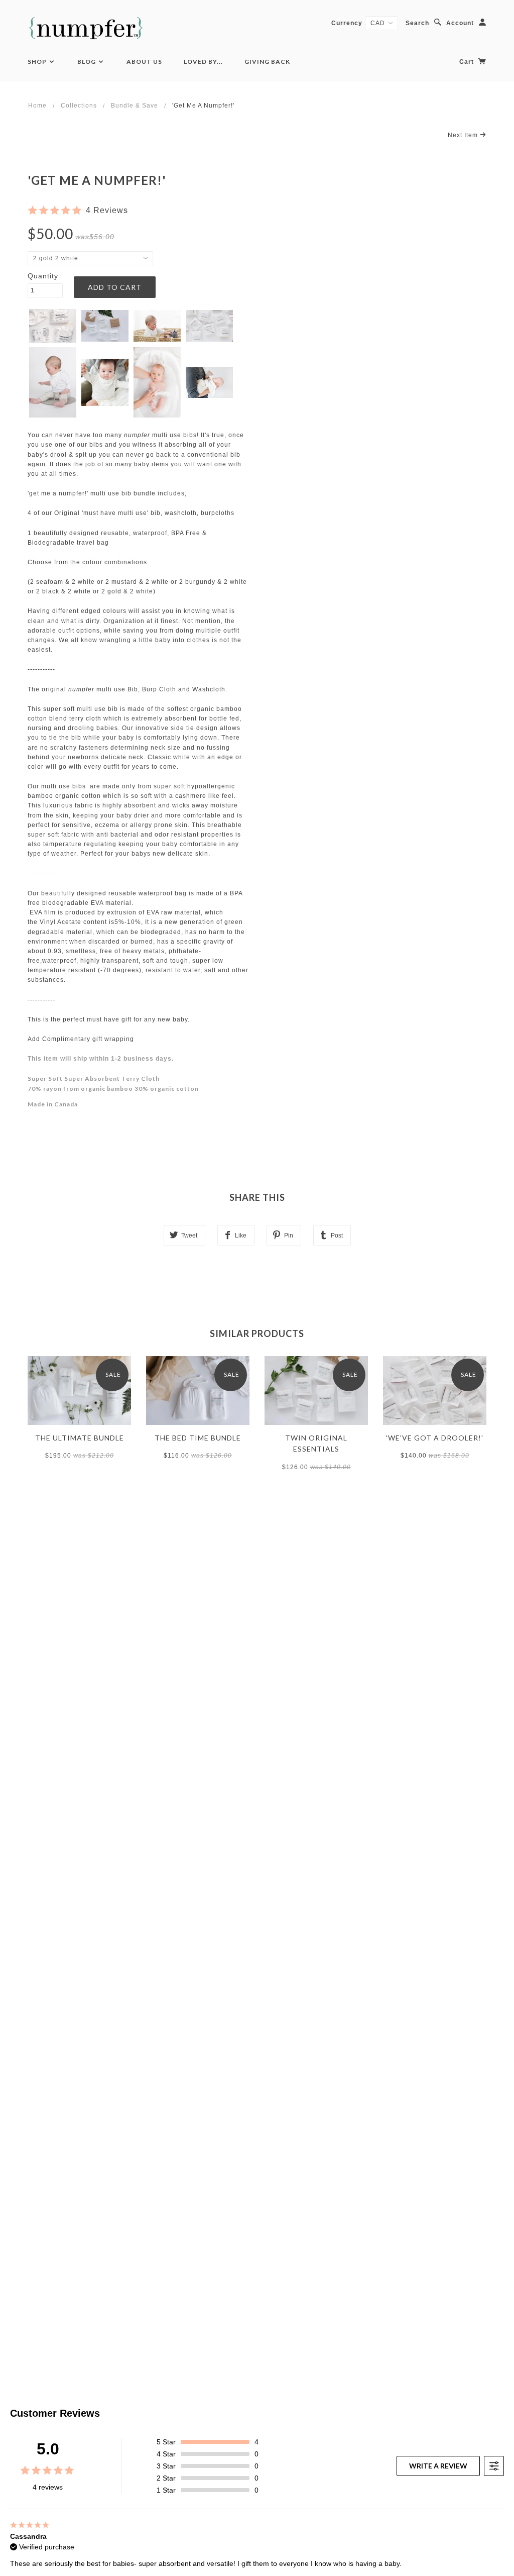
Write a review (438, 2466)
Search (417, 23)
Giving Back (267, 62)
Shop (38, 62)
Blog (87, 62)
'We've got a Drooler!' (435, 1438)
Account (460, 23)
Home (37, 106)
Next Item (464, 135)
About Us (144, 62)
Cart (468, 62)
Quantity (43, 276)
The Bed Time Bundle (198, 1438)
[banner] (86, 28)
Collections (79, 106)
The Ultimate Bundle (80, 1438)
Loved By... (203, 62)
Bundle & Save (135, 106)
